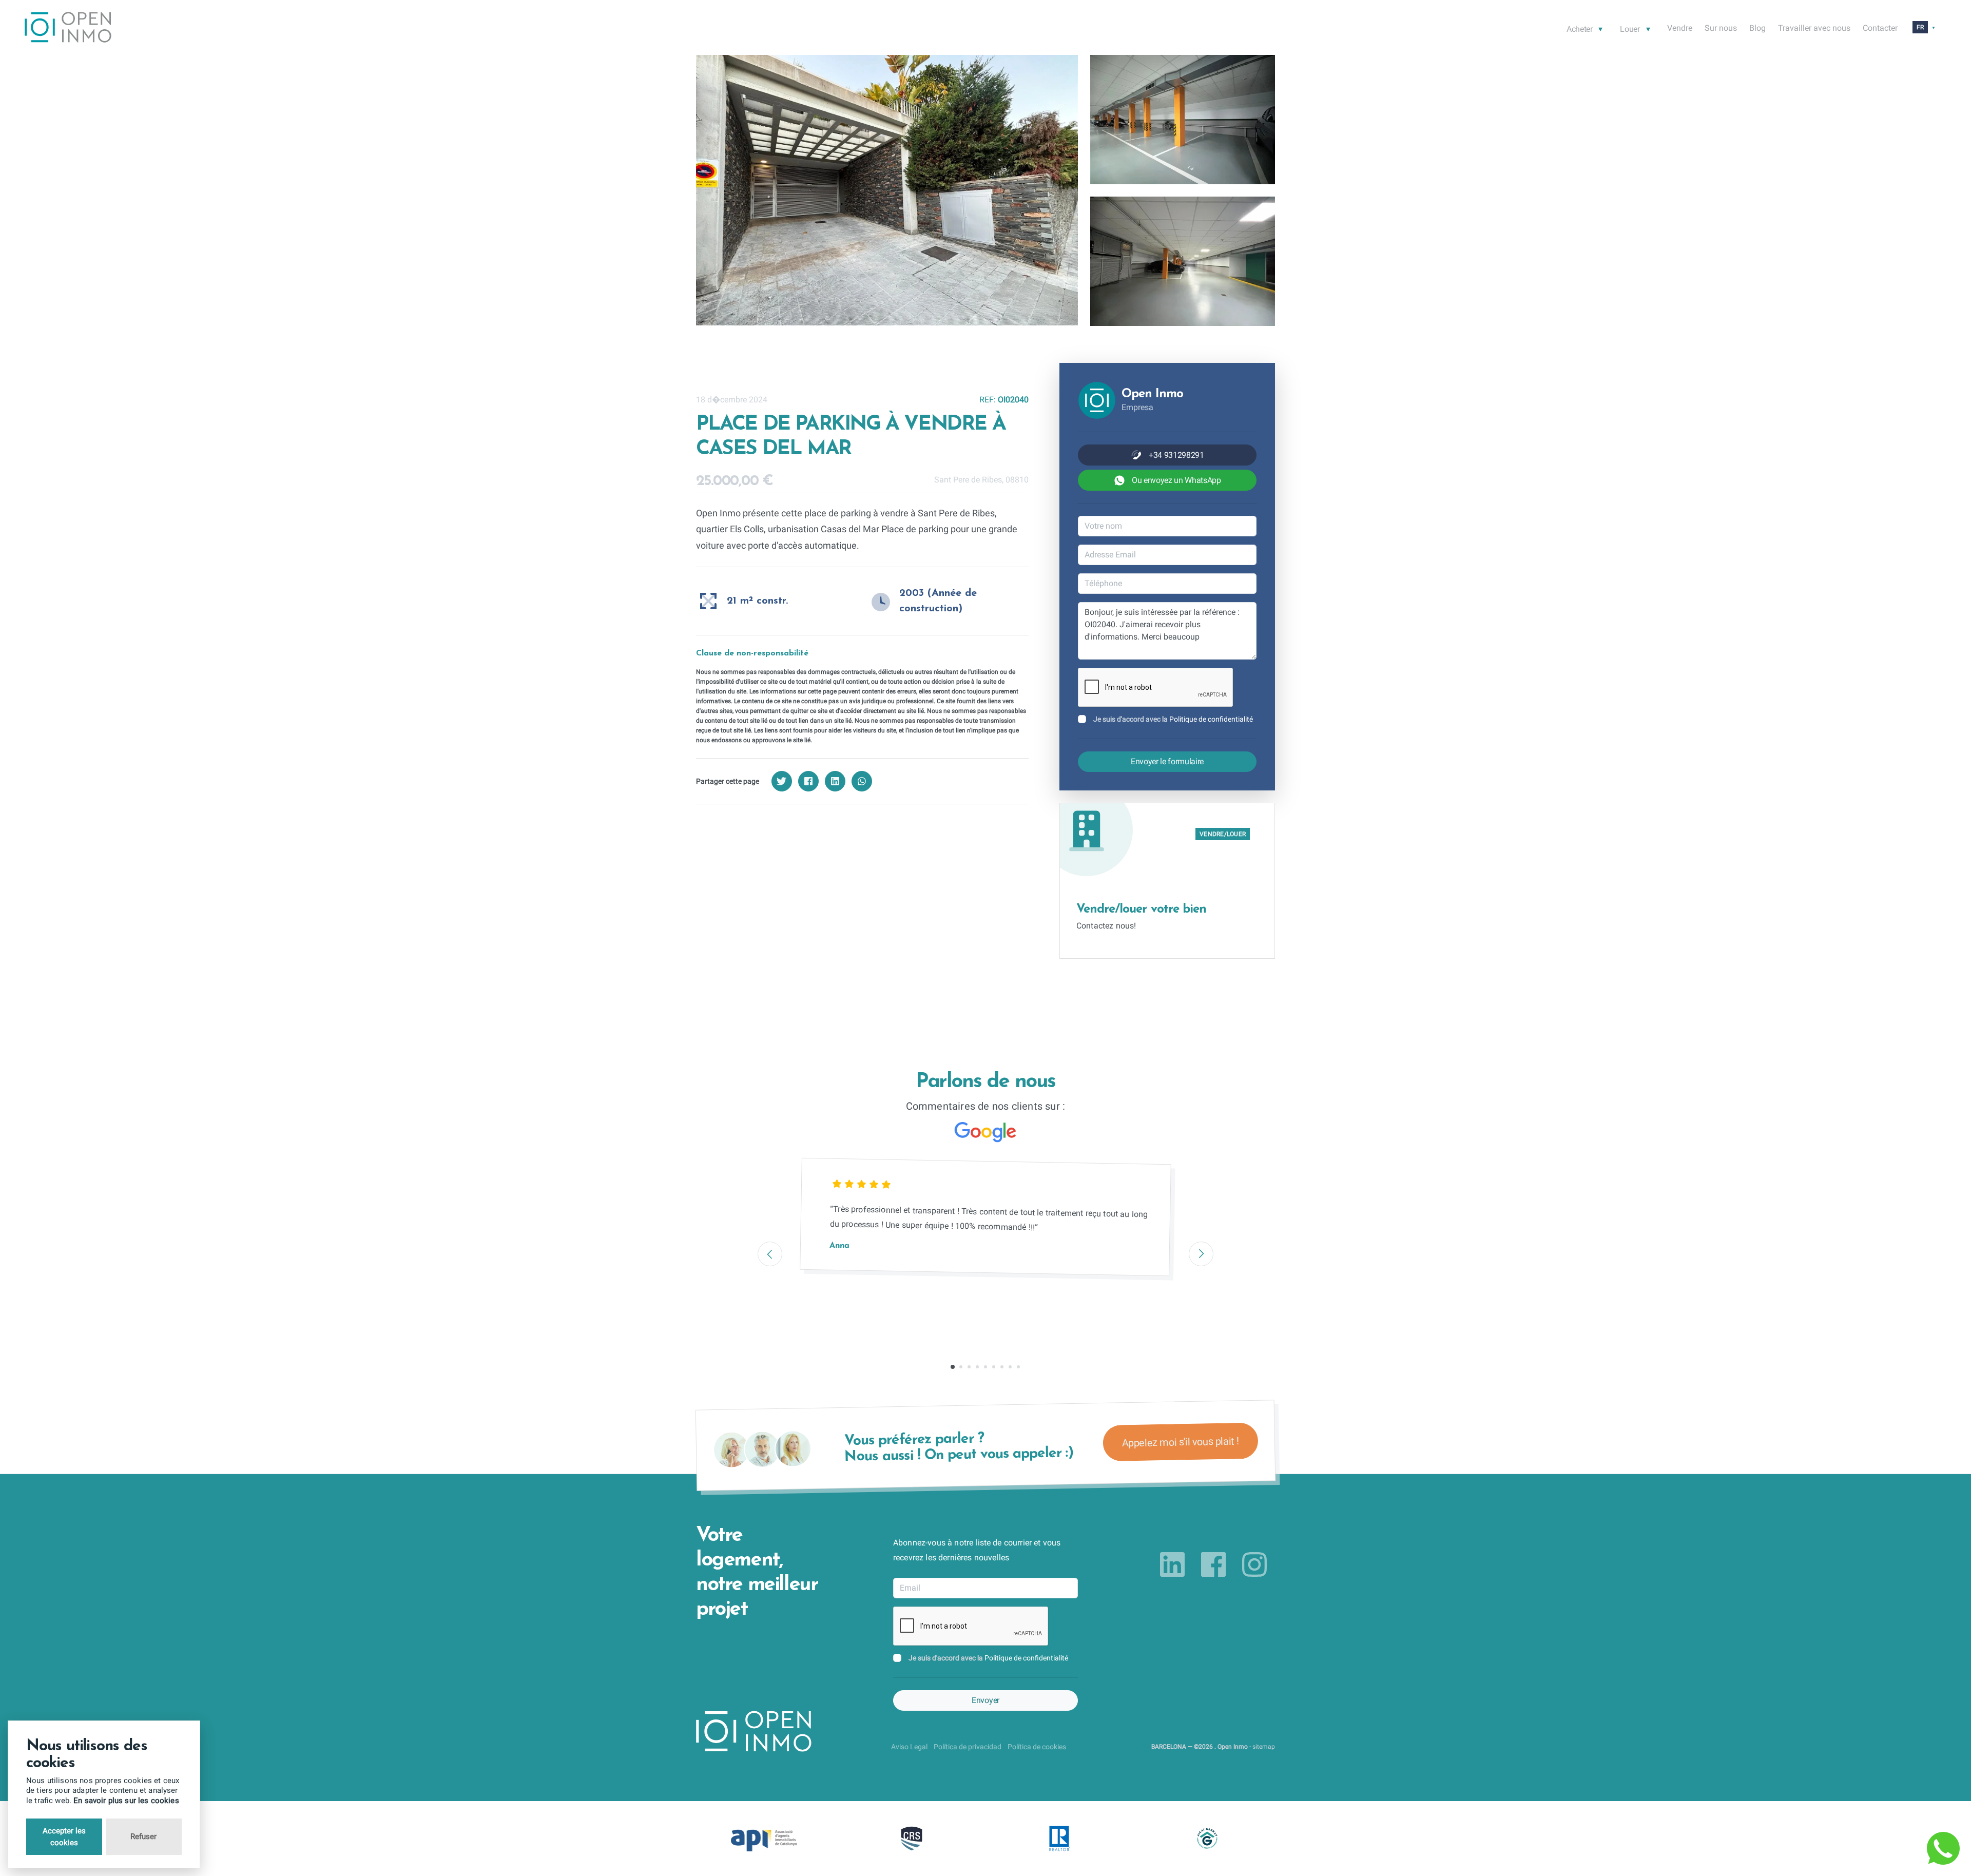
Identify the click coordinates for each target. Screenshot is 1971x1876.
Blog (1757, 28)
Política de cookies (1037, 1747)
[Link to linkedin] (1172, 1564)
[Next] (1201, 1254)
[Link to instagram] (1254, 1564)
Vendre (1680, 28)
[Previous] (770, 1254)
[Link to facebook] (1213, 1564)
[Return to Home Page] (68, 29)
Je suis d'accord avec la (1173, 719)
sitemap (1264, 1747)
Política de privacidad (968, 1747)
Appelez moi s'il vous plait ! (1180, 1442)
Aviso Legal (909, 1747)
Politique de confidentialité (1211, 719)
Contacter (1880, 28)
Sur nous (1721, 28)
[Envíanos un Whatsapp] (1943, 1848)
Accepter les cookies (64, 1837)
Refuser (143, 1836)
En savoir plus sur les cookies (126, 1801)
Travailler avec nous (1814, 28)
